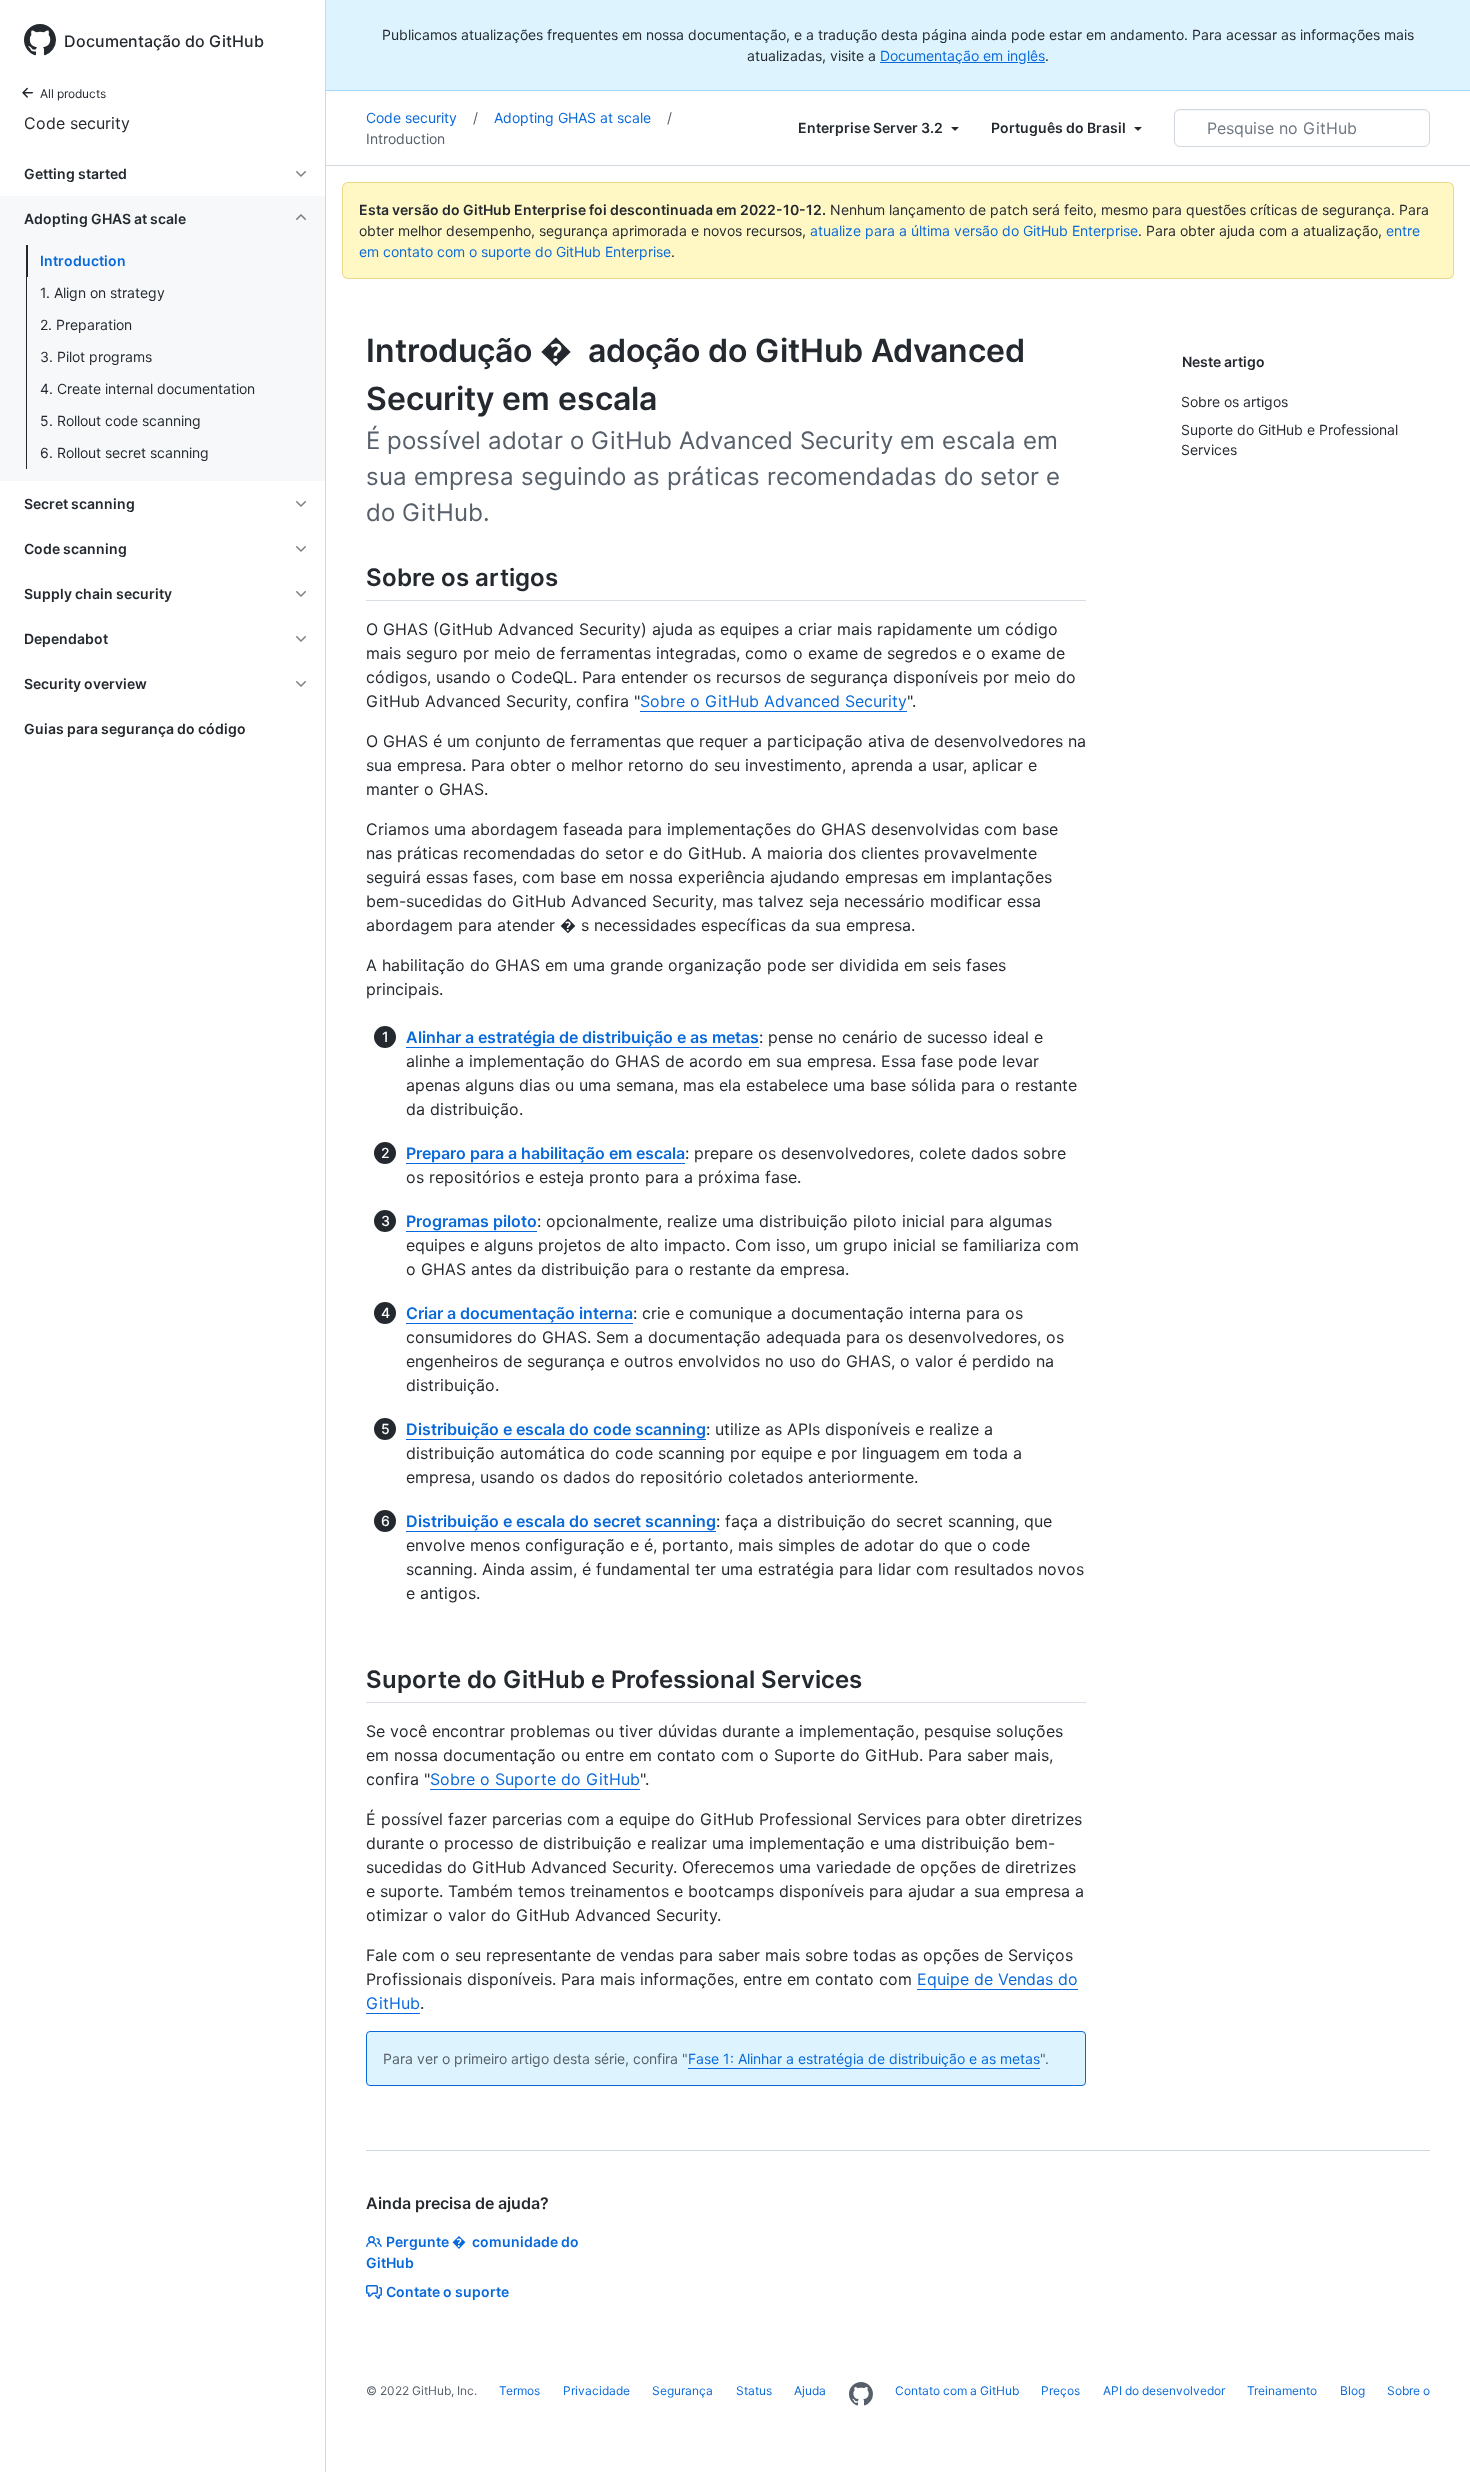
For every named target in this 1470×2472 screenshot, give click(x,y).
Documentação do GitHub (164, 41)
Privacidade (596, 2390)
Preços (1060, 2390)
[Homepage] (861, 2395)
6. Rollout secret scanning (124, 452)
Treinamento (1282, 2390)
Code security (77, 123)
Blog (1352, 2390)
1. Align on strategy (102, 292)
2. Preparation (86, 324)
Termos (519, 2390)
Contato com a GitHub (957, 2390)
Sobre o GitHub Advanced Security (773, 701)
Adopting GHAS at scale (583, 117)
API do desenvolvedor (1164, 2390)
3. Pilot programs (96, 356)
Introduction (83, 260)
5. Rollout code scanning (120, 420)
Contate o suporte (447, 2291)
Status (754, 2390)
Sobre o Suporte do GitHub (535, 1779)
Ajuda (810, 2390)
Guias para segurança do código (135, 728)
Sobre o (1408, 2390)
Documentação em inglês (962, 55)
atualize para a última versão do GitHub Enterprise (974, 230)
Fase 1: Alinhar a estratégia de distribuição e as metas (864, 2058)
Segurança (682, 2390)
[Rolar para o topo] (1426, 2428)
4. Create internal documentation (147, 388)
